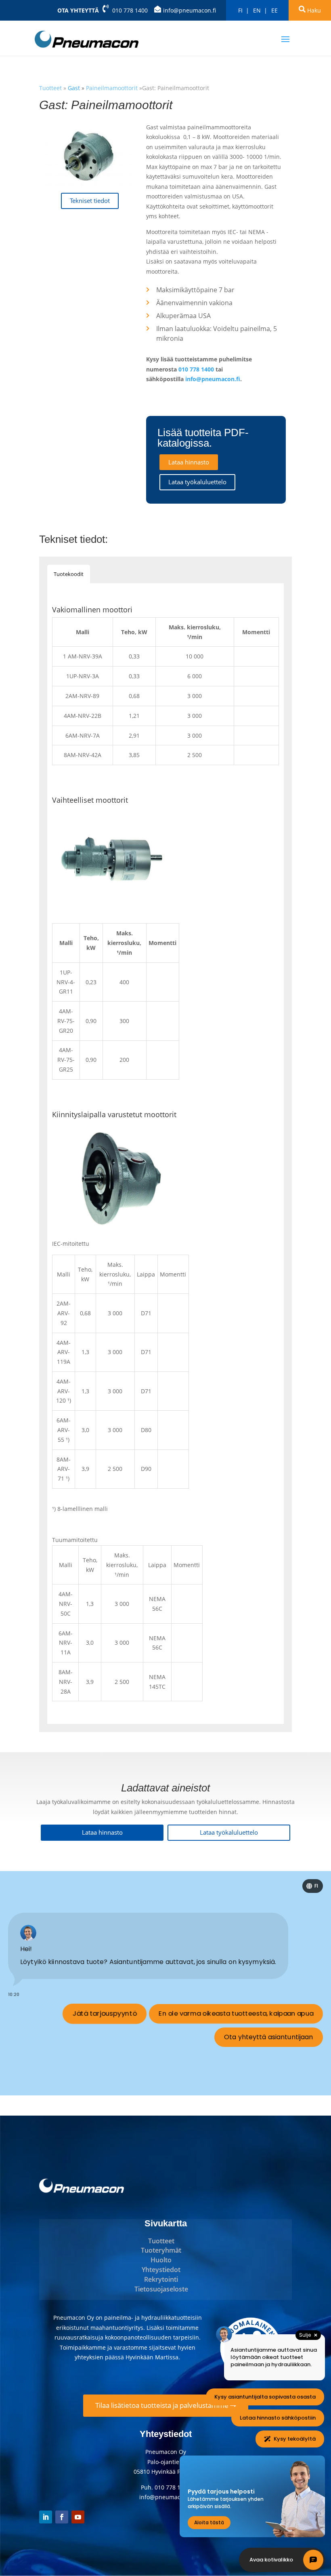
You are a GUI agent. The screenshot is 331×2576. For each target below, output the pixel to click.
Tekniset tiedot (90, 201)
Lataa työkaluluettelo (197, 482)
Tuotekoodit (69, 574)
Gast (75, 88)
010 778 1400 (130, 10)
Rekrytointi (161, 2279)
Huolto (161, 2260)
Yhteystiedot (161, 2270)
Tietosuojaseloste (161, 2289)
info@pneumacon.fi (190, 10)
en (257, 10)
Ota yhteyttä (78, 10)
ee (274, 10)
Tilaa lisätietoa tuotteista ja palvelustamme (163, 2405)
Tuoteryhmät (161, 2250)
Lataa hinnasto (189, 462)
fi (240, 10)
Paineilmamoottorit (112, 88)
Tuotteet (161, 2241)
